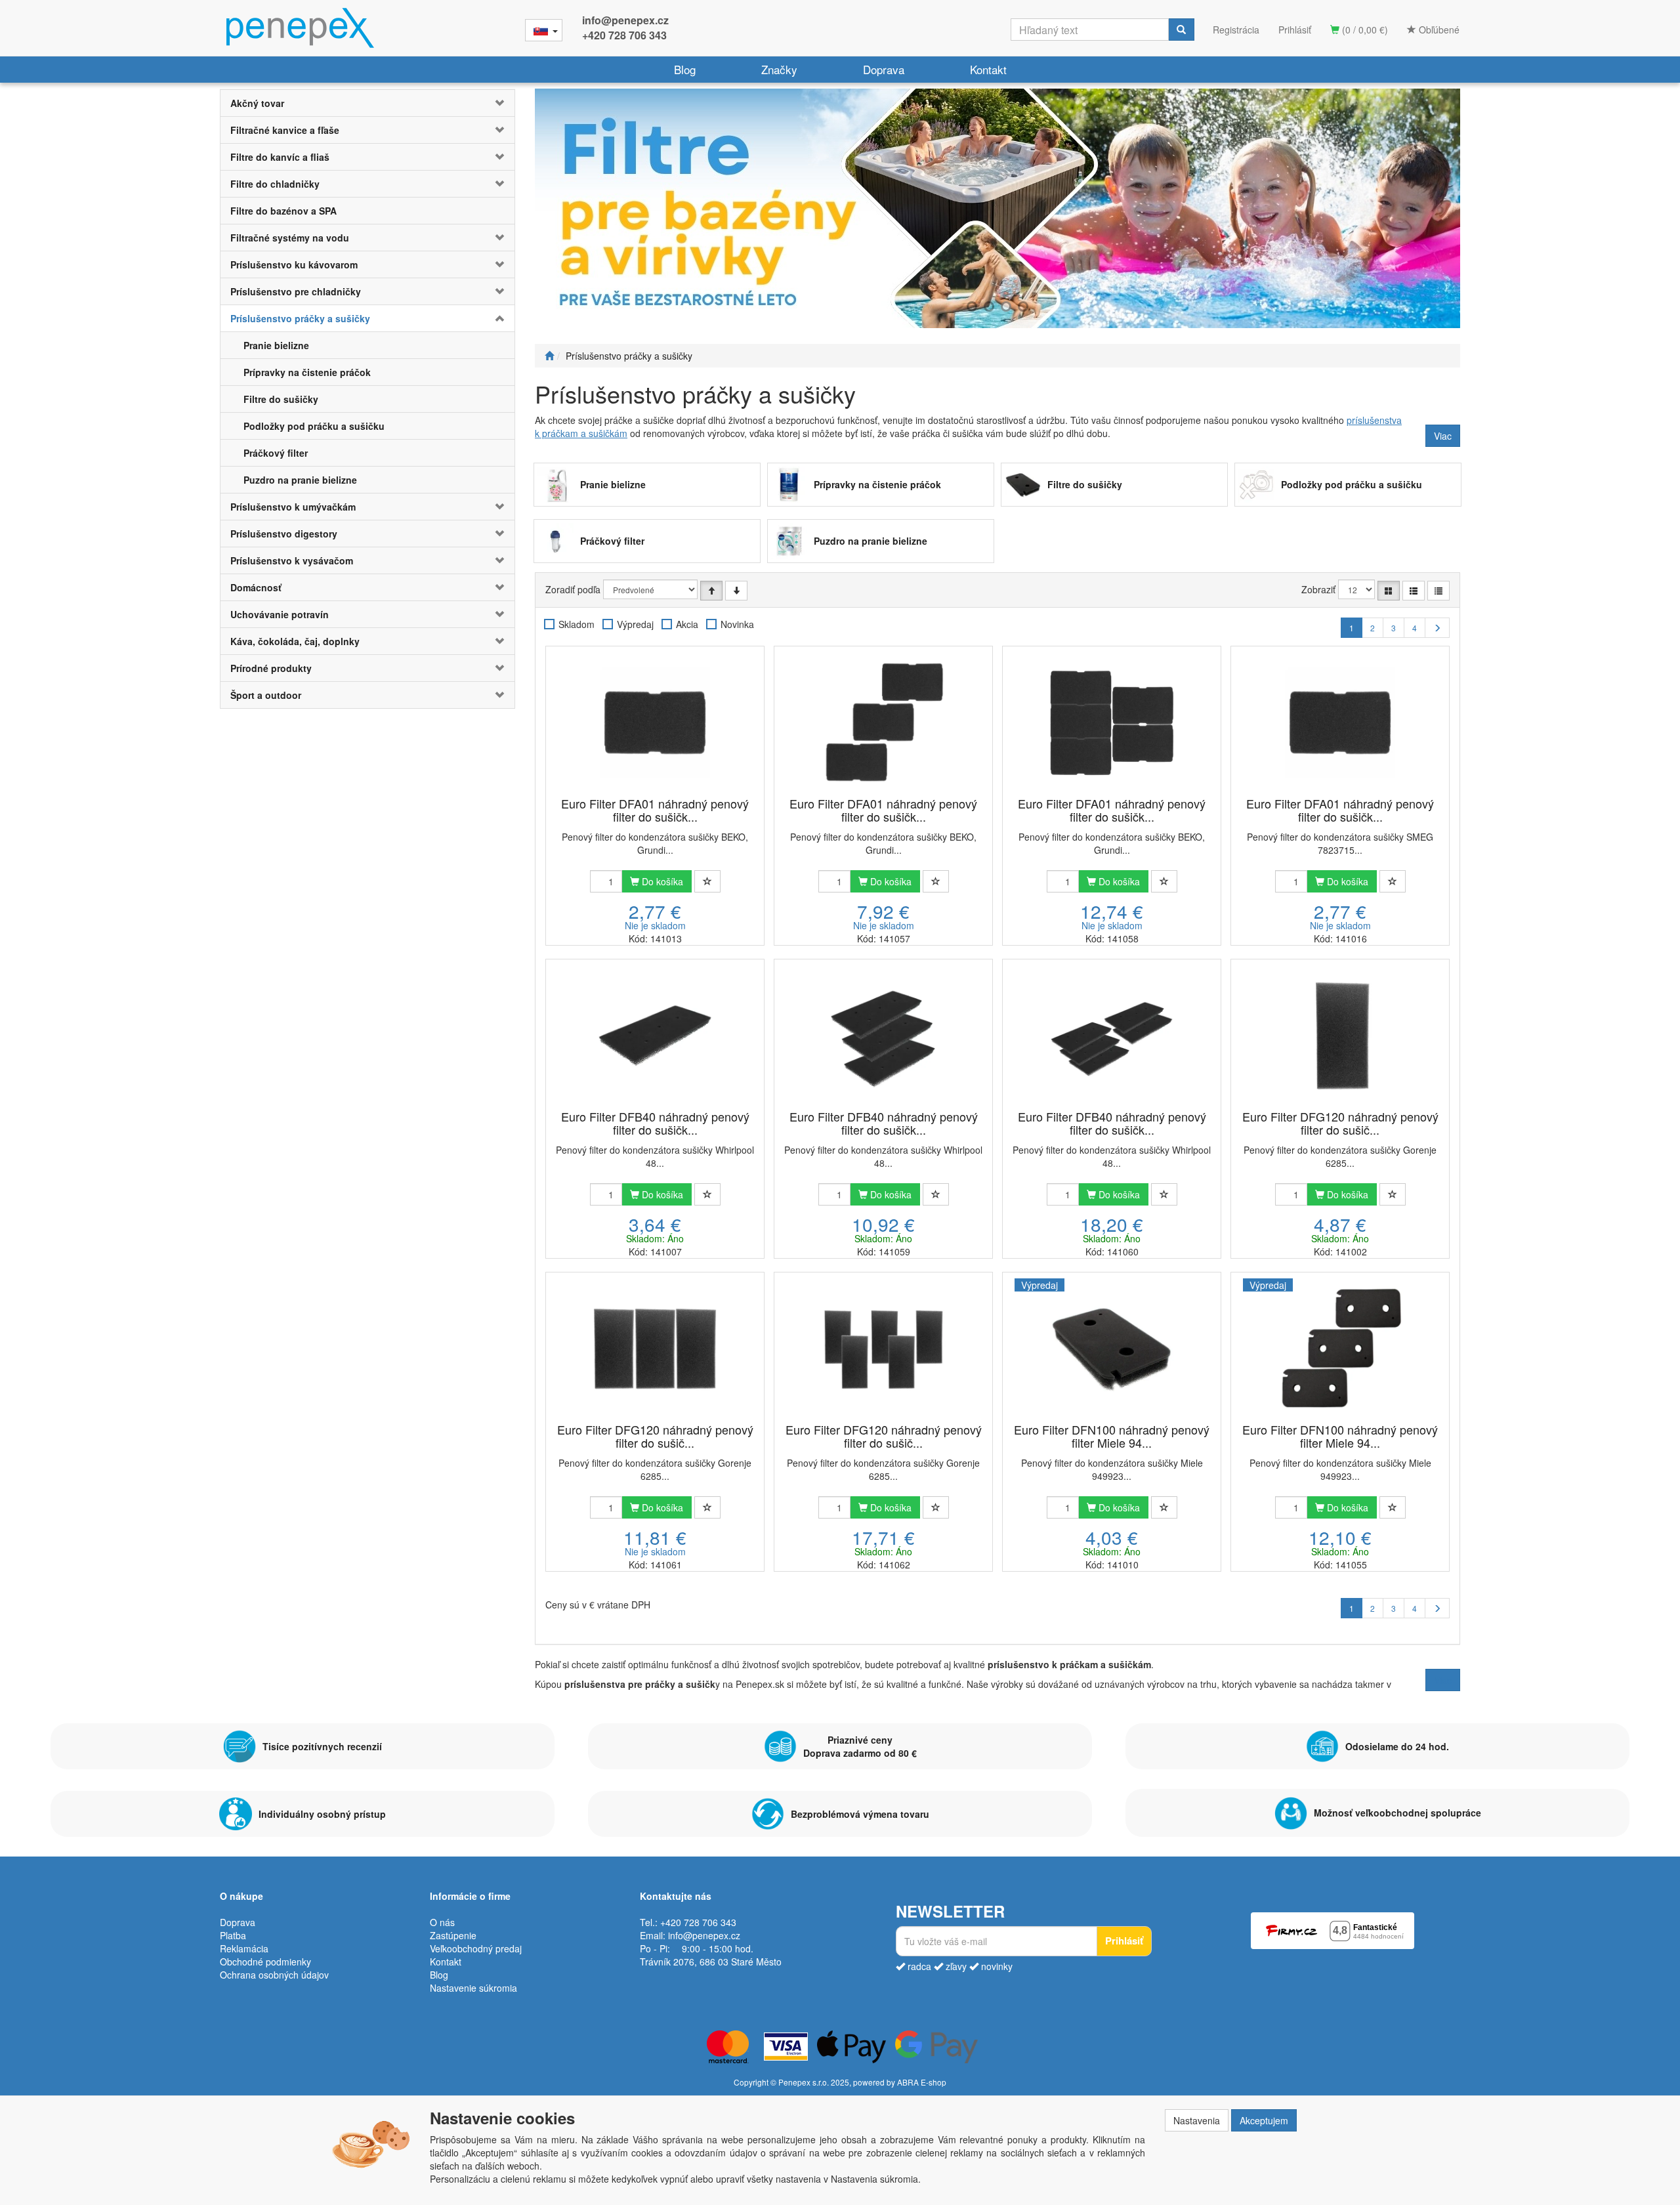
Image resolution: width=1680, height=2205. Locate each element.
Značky (779, 69)
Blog (685, 69)
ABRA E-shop (922, 2082)
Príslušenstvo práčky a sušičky (300, 318)
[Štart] (549, 356)
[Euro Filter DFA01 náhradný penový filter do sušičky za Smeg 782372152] (1340, 723)
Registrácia (1236, 30)
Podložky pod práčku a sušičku (314, 426)
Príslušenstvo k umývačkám (293, 507)
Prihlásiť (1295, 30)
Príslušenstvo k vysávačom (292, 560)
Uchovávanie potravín (280, 614)
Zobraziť (1318, 589)
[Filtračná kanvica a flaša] (997, 208)
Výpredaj (635, 624)
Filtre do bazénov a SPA (283, 211)
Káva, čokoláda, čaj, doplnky (295, 641)
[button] (490, 103)
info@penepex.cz (625, 20)
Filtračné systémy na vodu (290, 238)
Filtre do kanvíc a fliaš (280, 157)
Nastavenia (1197, 2120)
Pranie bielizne (276, 345)
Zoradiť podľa (573, 589)
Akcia (687, 624)
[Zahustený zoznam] (1438, 591)
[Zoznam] (1414, 591)
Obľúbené (1438, 30)
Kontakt (988, 69)
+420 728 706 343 (624, 35)
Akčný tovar (257, 103)
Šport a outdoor (266, 695)
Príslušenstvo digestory (284, 534)
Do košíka (661, 881)
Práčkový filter (276, 453)
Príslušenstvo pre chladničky (296, 291)
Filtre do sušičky (281, 399)
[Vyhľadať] (1181, 30)
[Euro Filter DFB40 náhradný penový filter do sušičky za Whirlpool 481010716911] (655, 1036)
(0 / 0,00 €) (1364, 30)
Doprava (884, 69)
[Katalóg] (1389, 591)
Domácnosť (256, 587)
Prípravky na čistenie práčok (307, 372)
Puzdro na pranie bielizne (300, 480)
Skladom (577, 624)
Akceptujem (1264, 2120)
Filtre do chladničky (275, 184)
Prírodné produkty (271, 668)
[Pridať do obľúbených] (707, 881)
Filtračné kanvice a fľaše (285, 130)
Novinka (737, 624)
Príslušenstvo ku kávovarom (294, 264)
